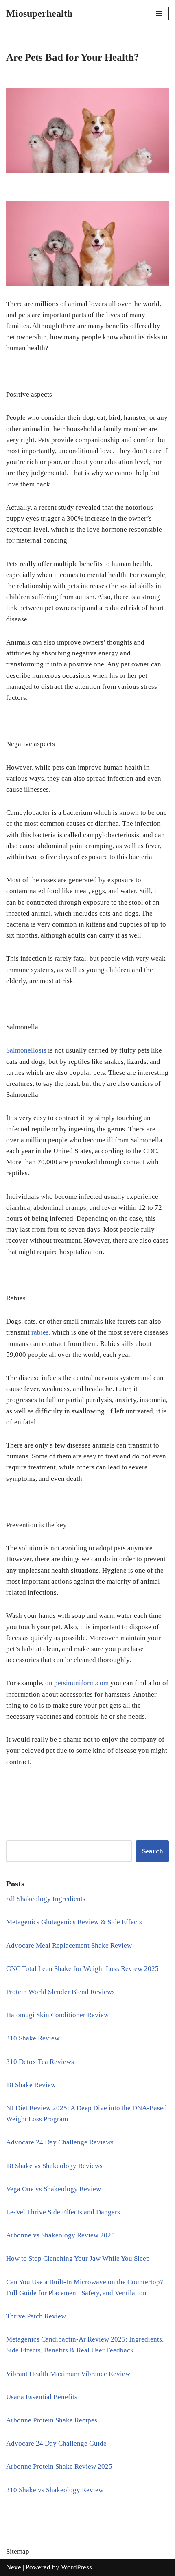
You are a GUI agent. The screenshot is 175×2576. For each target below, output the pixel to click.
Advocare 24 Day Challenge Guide (56, 2443)
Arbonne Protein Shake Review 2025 (59, 2466)
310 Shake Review (33, 2038)
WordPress (77, 2567)
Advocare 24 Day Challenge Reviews (60, 2142)
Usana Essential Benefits (42, 2397)
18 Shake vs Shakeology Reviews (54, 2166)
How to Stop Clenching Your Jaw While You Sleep (78, 2258)
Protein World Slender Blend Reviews (60, 1992)
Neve (14, 2567)
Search (152, 1851)
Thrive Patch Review (36, 2316)
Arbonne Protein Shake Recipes (52, 2420)
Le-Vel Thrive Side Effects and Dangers (63, 2212)
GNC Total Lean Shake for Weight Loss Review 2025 (82, 1969)
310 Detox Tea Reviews (40, 2062)
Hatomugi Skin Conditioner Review (57, 2015)
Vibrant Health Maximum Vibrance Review (68, 2374)
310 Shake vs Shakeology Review (55, 2490)
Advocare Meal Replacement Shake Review (69, 1946)
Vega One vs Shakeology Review (54, 2189)
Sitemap (18, 2551)
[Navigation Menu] (159, 13)
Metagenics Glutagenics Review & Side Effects (74, 1922)
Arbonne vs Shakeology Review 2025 (60, 2235)
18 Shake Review (31, 2085)
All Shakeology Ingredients (46, 1899)
